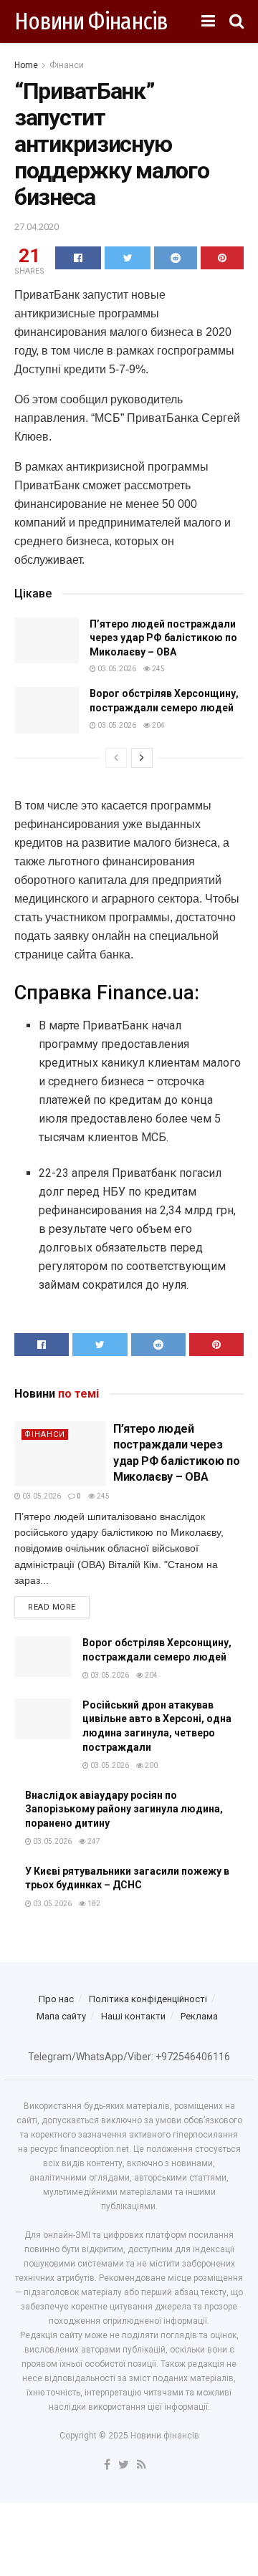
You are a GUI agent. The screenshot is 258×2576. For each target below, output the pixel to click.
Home (26, 65)
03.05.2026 (116, 669)
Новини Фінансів (91, 21)
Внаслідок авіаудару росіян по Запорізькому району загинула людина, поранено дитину (124, 1809)
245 (158, 669)
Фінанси (67, 65)
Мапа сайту (61, 2016)
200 (150, 1765)
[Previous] (116, 758)
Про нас (56, 1999)
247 (93, 1841)
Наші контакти (133, 2016)
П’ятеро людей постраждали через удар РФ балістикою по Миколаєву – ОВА (163, 638)
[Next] (142, 758)
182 (93, 1904)
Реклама (199, 2016)
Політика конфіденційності (148, 1999)
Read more (52, 1607)
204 (158, 725)
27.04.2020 (37, 227)
